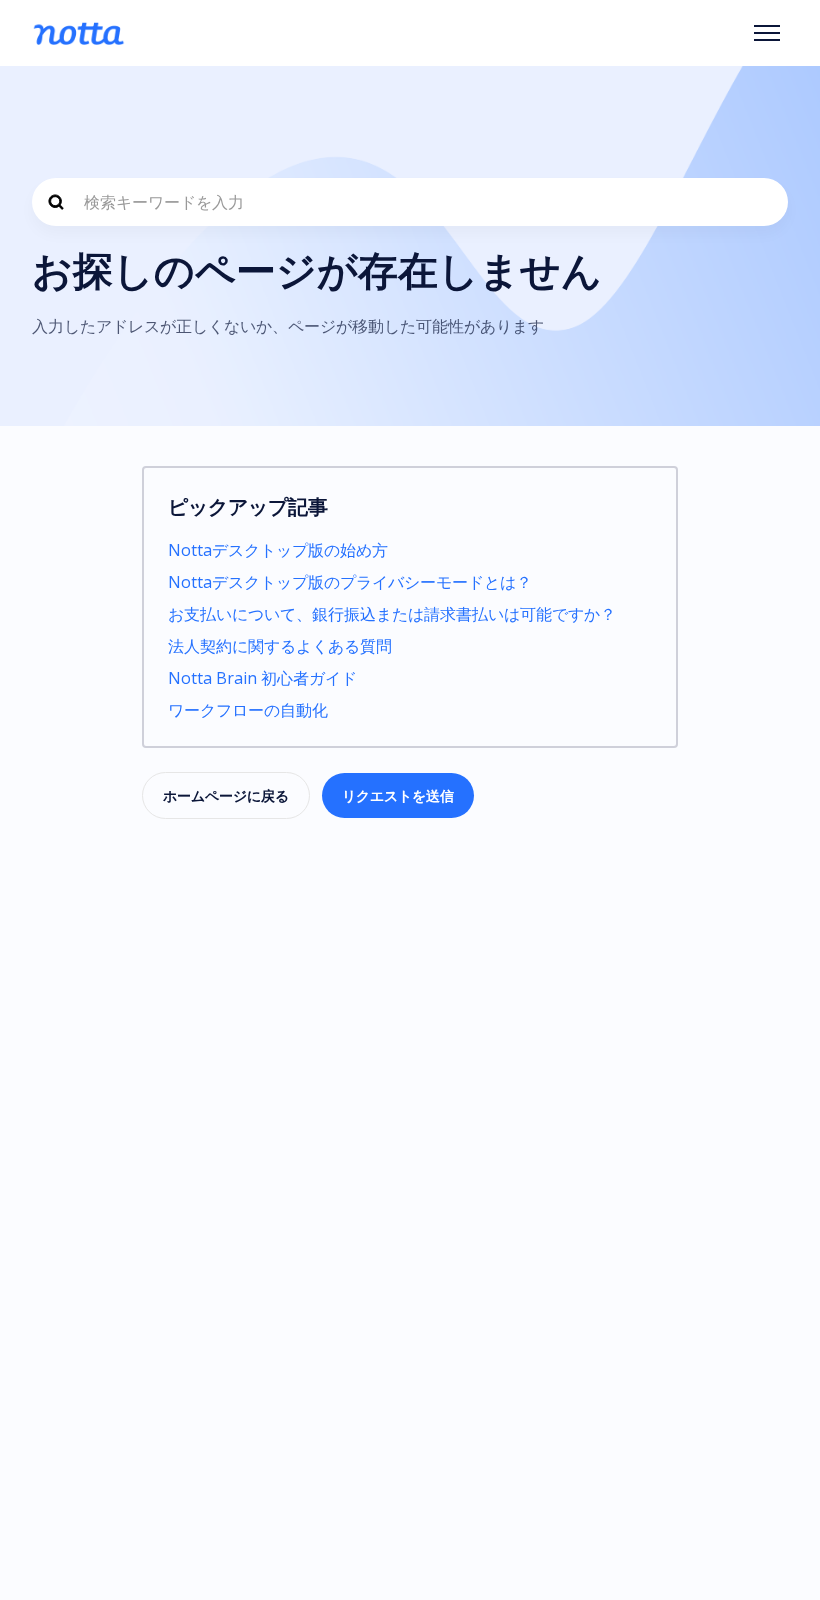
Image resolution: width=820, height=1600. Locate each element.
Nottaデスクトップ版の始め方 (278, 550)
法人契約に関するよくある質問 (280, 646)
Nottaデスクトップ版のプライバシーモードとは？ (350, 582)
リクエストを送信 (398, 795)
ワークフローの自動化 (248, 710)
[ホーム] (78, 33)
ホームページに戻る (226, 795)
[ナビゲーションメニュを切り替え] (767, 33)
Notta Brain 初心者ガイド (262, 678)
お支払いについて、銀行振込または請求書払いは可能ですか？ (392, 614)
